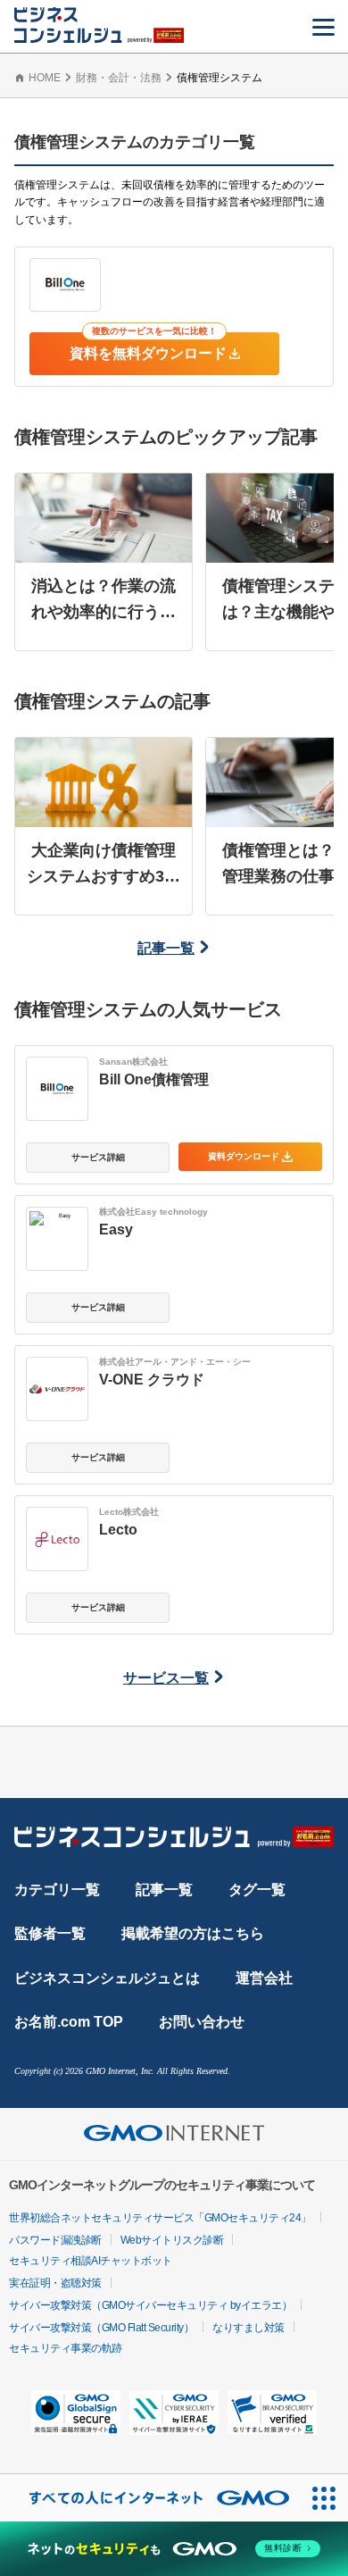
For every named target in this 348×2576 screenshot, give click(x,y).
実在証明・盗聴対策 (55, 2283)
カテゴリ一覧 (57, 1890)
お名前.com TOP (69, 2022)
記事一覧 (166, 948)
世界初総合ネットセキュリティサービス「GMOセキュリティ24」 (160, 2218)
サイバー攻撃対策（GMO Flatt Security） (101, 2328)
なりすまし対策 (249, 2328)
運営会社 (264, 1978)
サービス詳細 (98, 1157)
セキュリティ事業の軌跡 (66, 2348)
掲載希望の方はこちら (193, 1933)
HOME (45, 78)
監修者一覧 (50, 1933)
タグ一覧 (257, 1890)
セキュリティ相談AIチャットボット (91, 2261)
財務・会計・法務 (119, 78)
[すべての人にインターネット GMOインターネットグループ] (150, 2498)
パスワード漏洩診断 (55, 2240)
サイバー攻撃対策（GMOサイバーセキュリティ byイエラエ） (150, 2305)
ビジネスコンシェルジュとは (107, 1978)
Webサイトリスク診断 (172, 2240)
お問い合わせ (202, 2022)
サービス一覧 (166, 1678)
